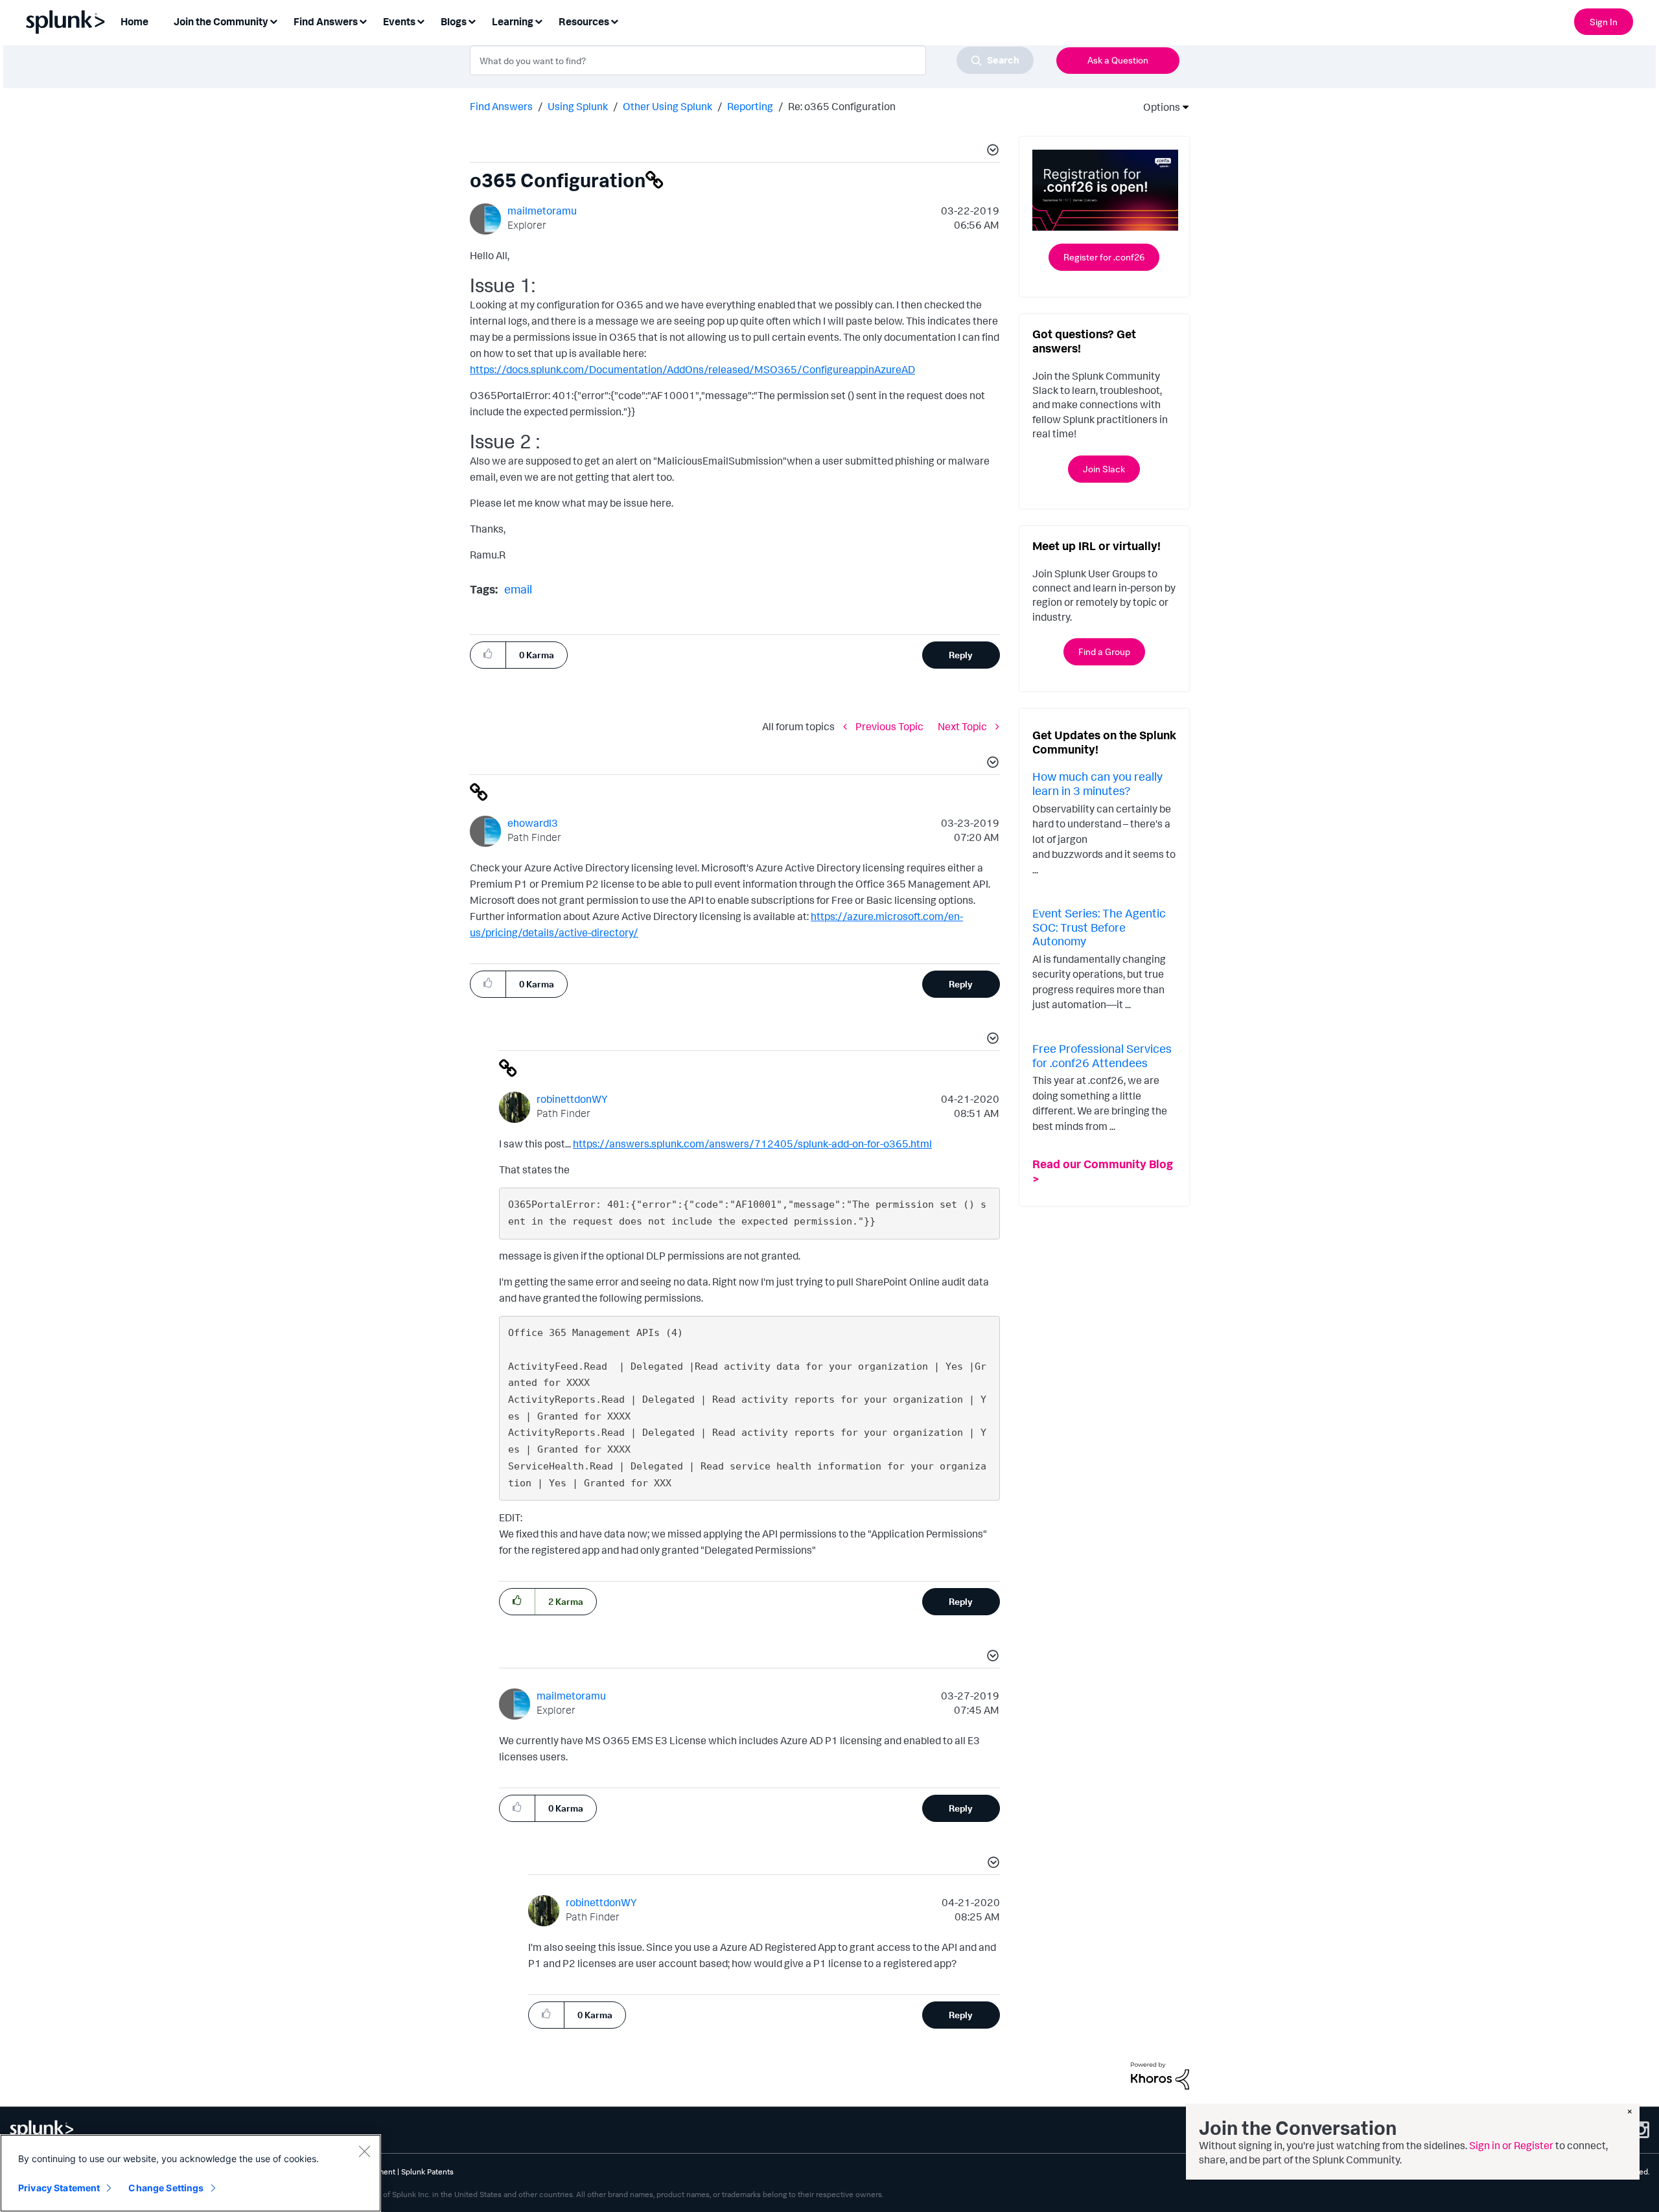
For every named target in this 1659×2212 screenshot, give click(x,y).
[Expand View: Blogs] (472, 20)
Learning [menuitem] (513, 21)
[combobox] (752, 60)
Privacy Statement (59, 2188)
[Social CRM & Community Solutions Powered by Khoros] (1160, 2075)
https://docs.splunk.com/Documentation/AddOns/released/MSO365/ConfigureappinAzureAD (692, 369)
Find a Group (1104, 651)
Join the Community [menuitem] (221, 21)
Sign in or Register (1511, 2145)
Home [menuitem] (134, 21)
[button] (991, 152)
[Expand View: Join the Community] (273, 20)
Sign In (1604, 22)
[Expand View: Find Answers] (363, 20)
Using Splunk (578, 106)
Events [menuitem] (399, 21)
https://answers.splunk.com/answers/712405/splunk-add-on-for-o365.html (752, 1144)
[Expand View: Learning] (539, 20)
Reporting (750, 106)
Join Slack (1104, 469)
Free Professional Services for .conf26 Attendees (1102, 1055)
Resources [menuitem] (584, 21)
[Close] (364, 2151)
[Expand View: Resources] (614, 20)
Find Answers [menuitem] (326, 21)
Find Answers (501, 106)
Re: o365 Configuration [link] (842, 106)
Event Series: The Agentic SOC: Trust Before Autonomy (1099, 927)
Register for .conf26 (1104, 257)
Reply (961, 655)
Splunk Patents (427, 2172)
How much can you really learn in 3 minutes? (1097, 783)
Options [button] (1157, 107)
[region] (191, 2173)
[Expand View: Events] (421, 20)
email (518, 589)
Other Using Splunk (667, 106)
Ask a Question (1118, 60)
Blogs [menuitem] (454, 21)
